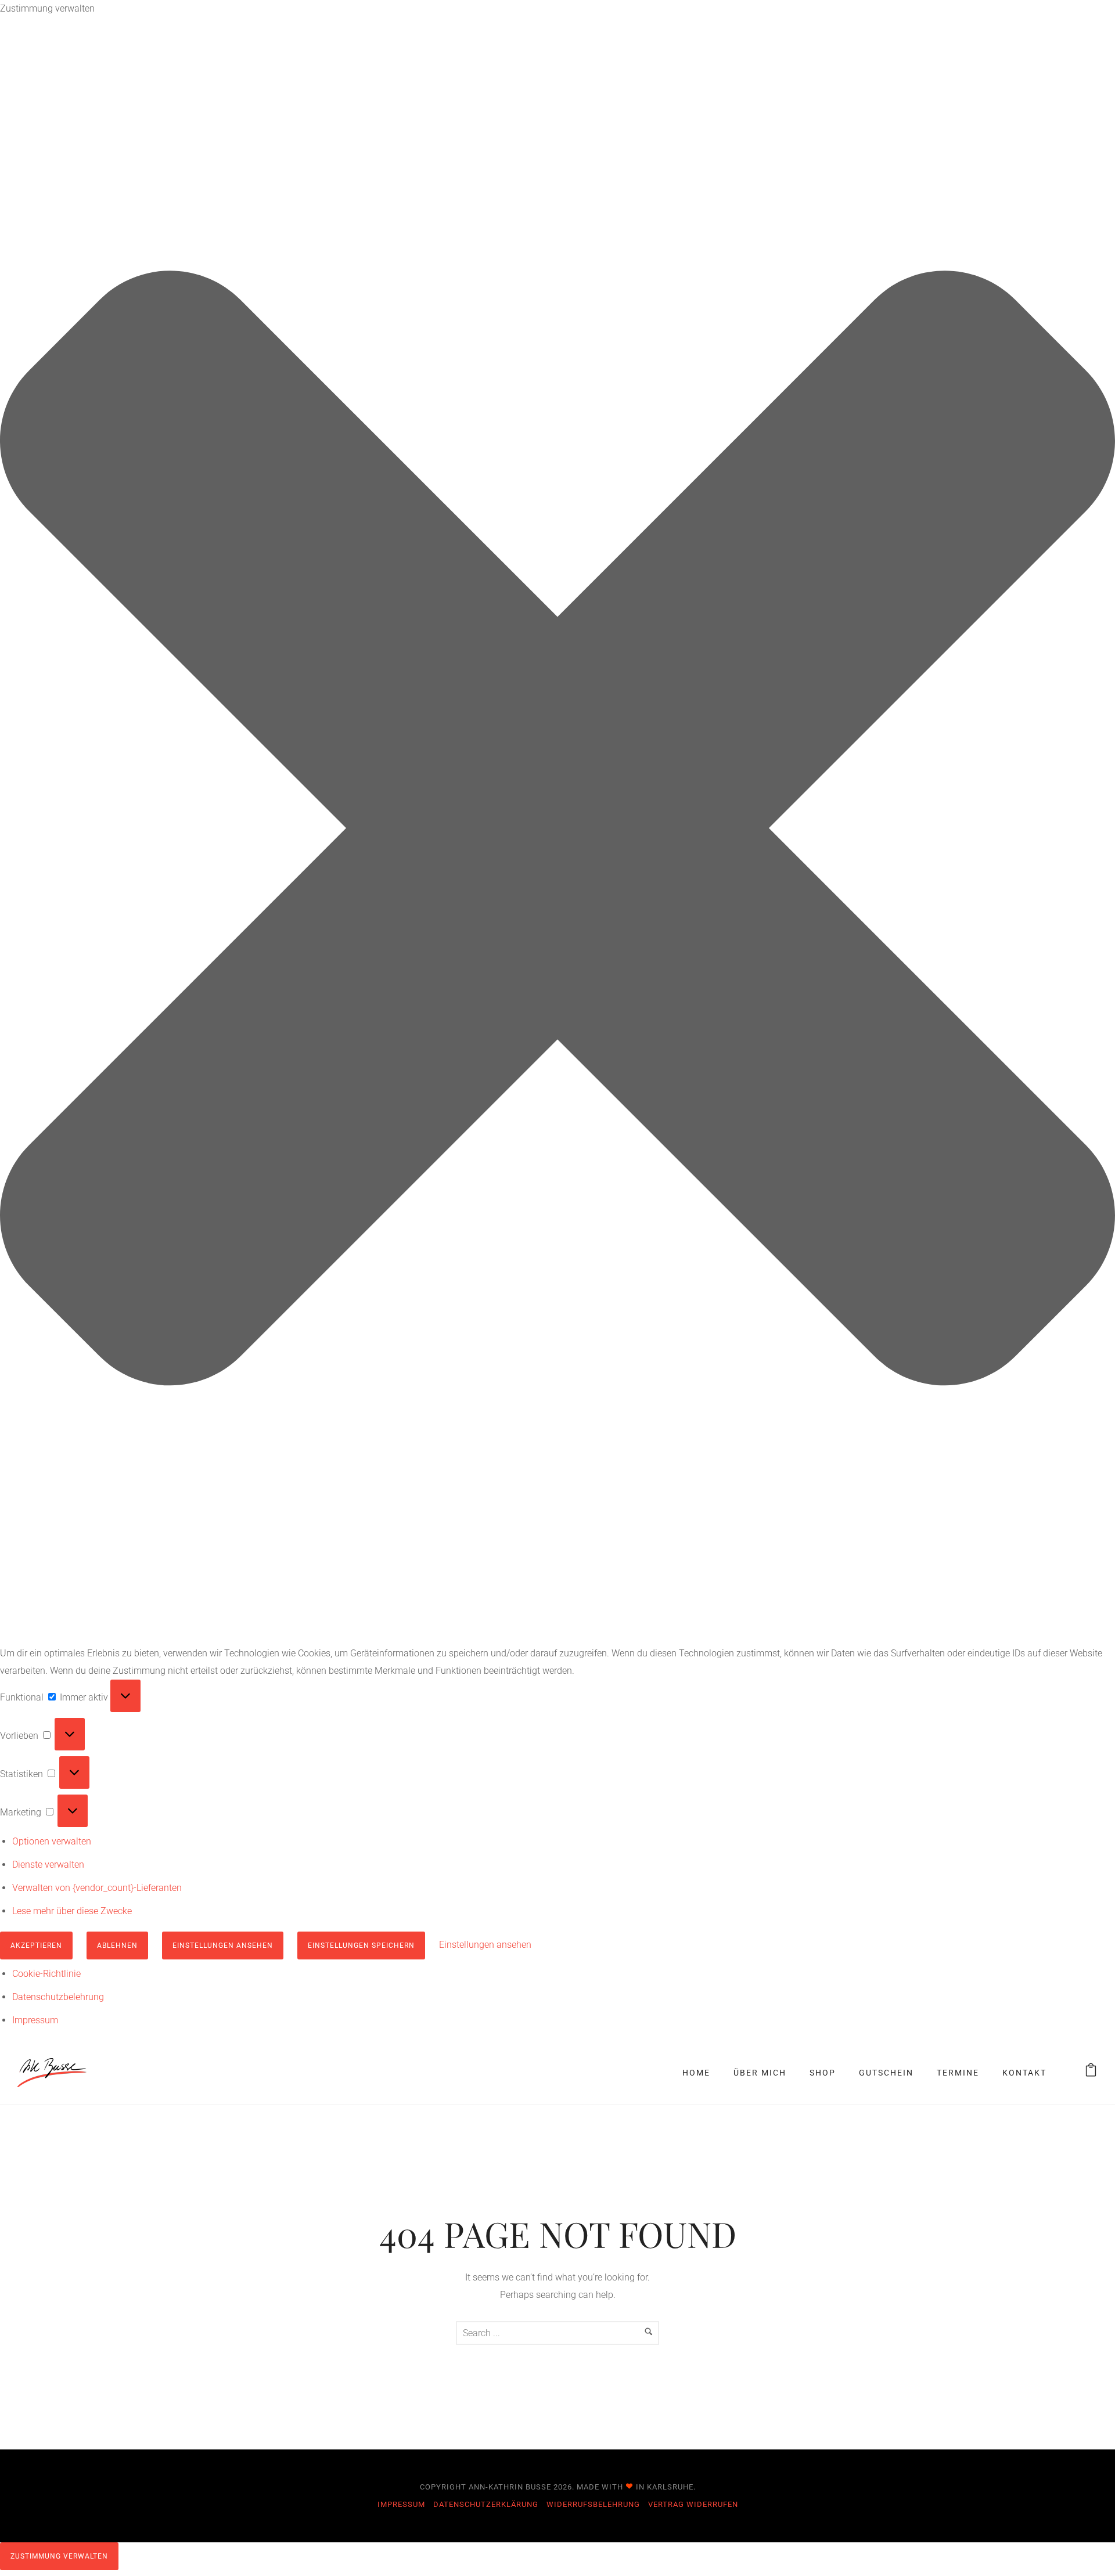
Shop (823, 2073)
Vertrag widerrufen (693, 2504)
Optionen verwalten (52, 1841)
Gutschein (886, 2073)
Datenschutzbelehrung (58, 1997)
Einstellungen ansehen (223, 1945)
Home (696, 2073)
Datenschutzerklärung (486, 2504)
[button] (557, 831)
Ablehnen (117, 1945)
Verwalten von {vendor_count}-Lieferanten (97, 1888)
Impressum (35, 2020)
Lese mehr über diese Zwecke (72, 1911)
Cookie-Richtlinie (46, 1974)
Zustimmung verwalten (59, 2556)
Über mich (760, 2073)
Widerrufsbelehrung (593, 2504)
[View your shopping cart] (1091, 2072)
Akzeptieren (36, 1945)
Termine (958, 2073)
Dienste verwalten (48, 1865)
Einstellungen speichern (361, 1945)
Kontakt (1024, 2073)
